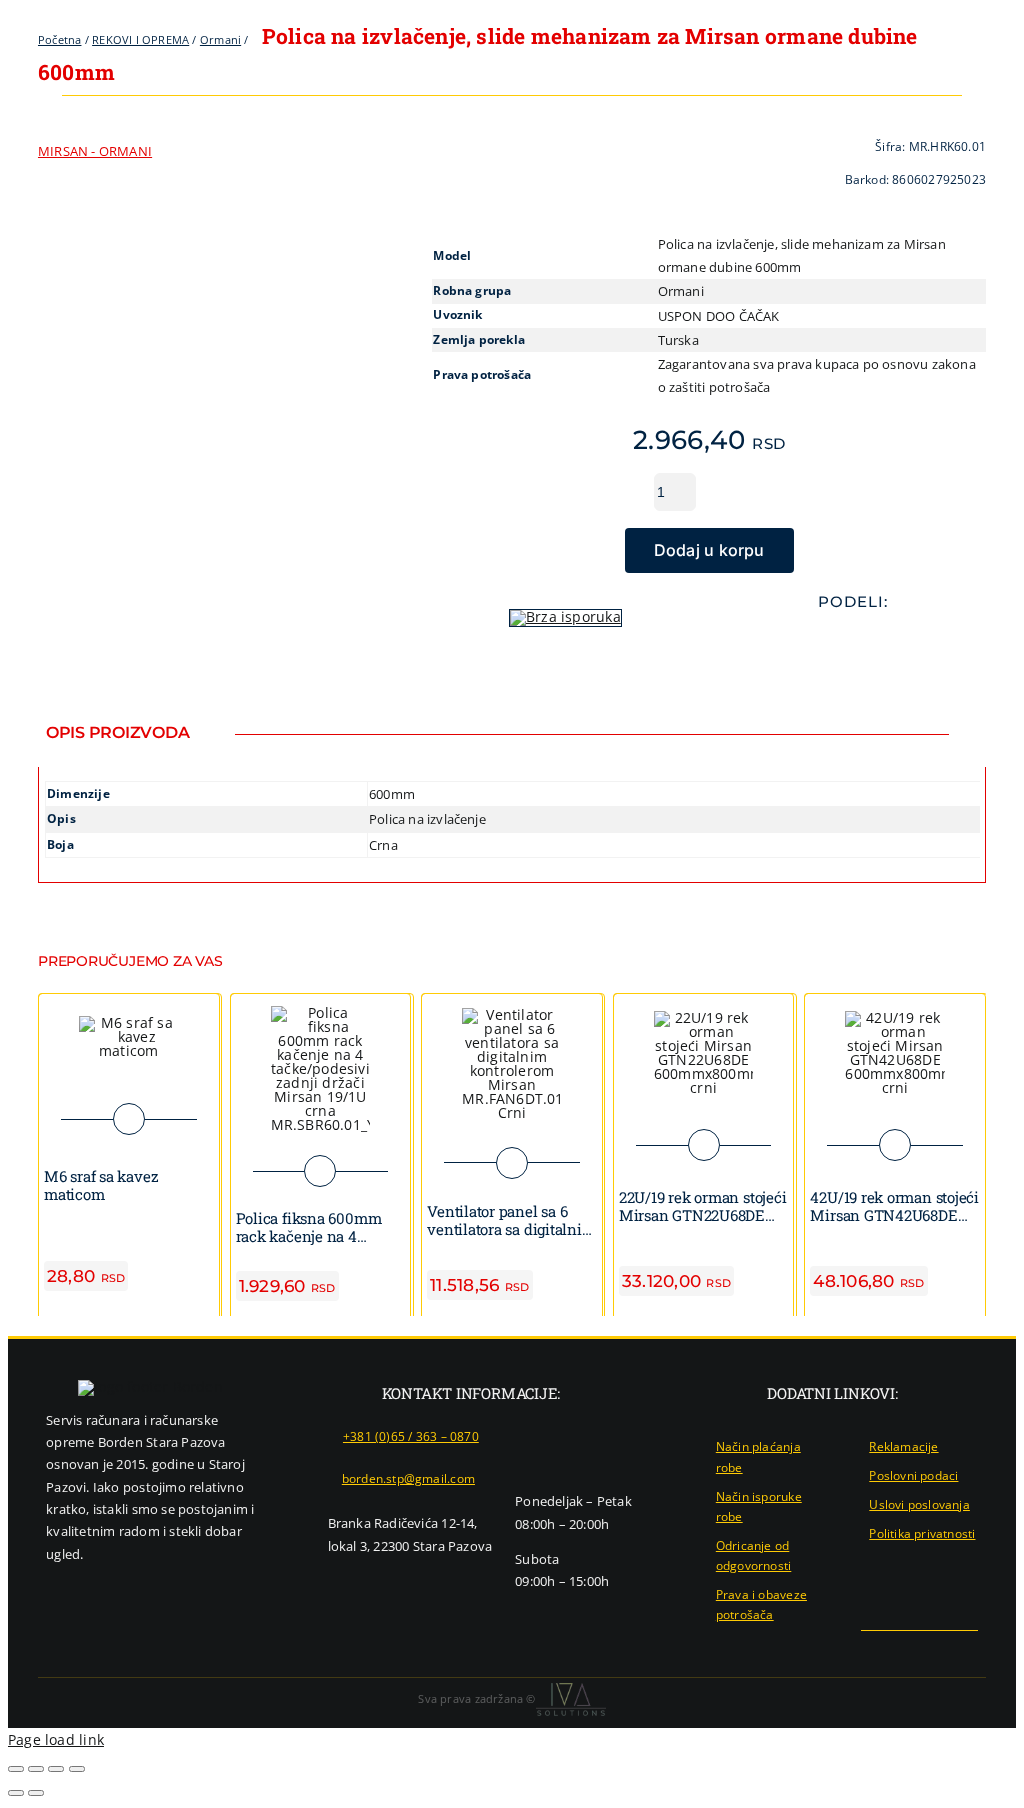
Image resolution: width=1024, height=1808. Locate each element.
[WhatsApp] (837, 642)
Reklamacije (903, 1446)
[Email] (901, 642)
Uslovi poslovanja (919, 1504)
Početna (59, 39)
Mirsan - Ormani (95, 151)
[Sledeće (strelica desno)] (36, 1793)
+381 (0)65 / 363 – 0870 (411, 1436)
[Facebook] (805, 642)
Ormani (220, 39)
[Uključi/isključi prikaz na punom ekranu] (36, 1769)
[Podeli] (56, 1769)
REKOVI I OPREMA (140, 39)
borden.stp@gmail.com (408, 1478)
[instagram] (939, 1649)
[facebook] (907, 1649)
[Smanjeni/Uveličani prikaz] (16, 1769)
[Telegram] (869, 642)
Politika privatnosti (922, 1533)
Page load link (56, 1739)
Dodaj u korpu (709, 550)
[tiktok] (972, 1649)
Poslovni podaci (913, 1475)
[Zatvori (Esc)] (77, 1769)
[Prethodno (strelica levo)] (16, 1793)
